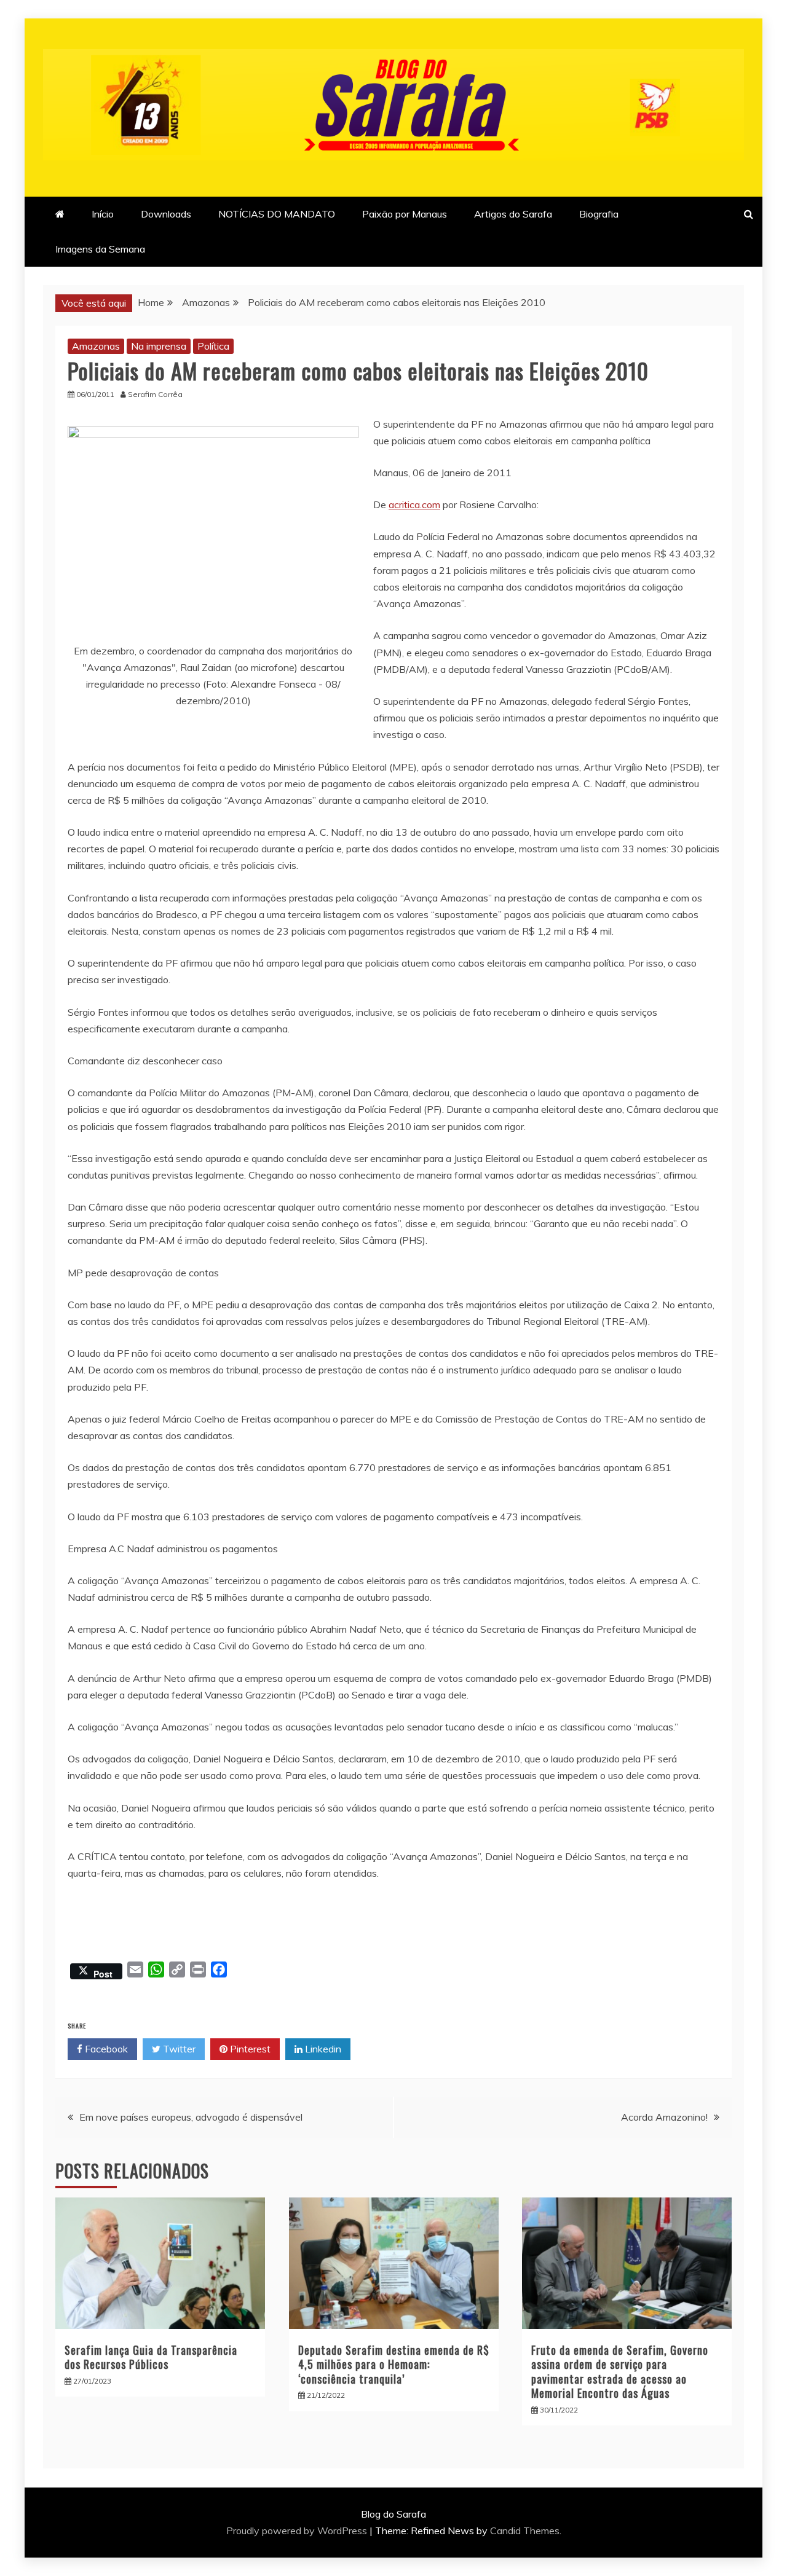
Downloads (166, 214)
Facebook (105, 2049)
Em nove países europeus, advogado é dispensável (191, 2117)
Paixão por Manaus (405, 214)
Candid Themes (525, 2531)
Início (103, 214)
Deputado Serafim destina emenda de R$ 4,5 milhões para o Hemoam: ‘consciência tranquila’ (394, 2364)
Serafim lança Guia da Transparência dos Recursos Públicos (151, 2357)
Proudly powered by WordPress (298, 2531)
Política (213, 346)
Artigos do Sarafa (513, 214)
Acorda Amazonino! (664, 2117)
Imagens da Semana (100, 249)
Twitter (178, 2049)
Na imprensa (159, 346)
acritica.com (414, 505)
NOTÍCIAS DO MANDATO (277, 214)
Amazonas (96, 346)
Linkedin (322, 2049)
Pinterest (249, 2049)
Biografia (599, 214)
